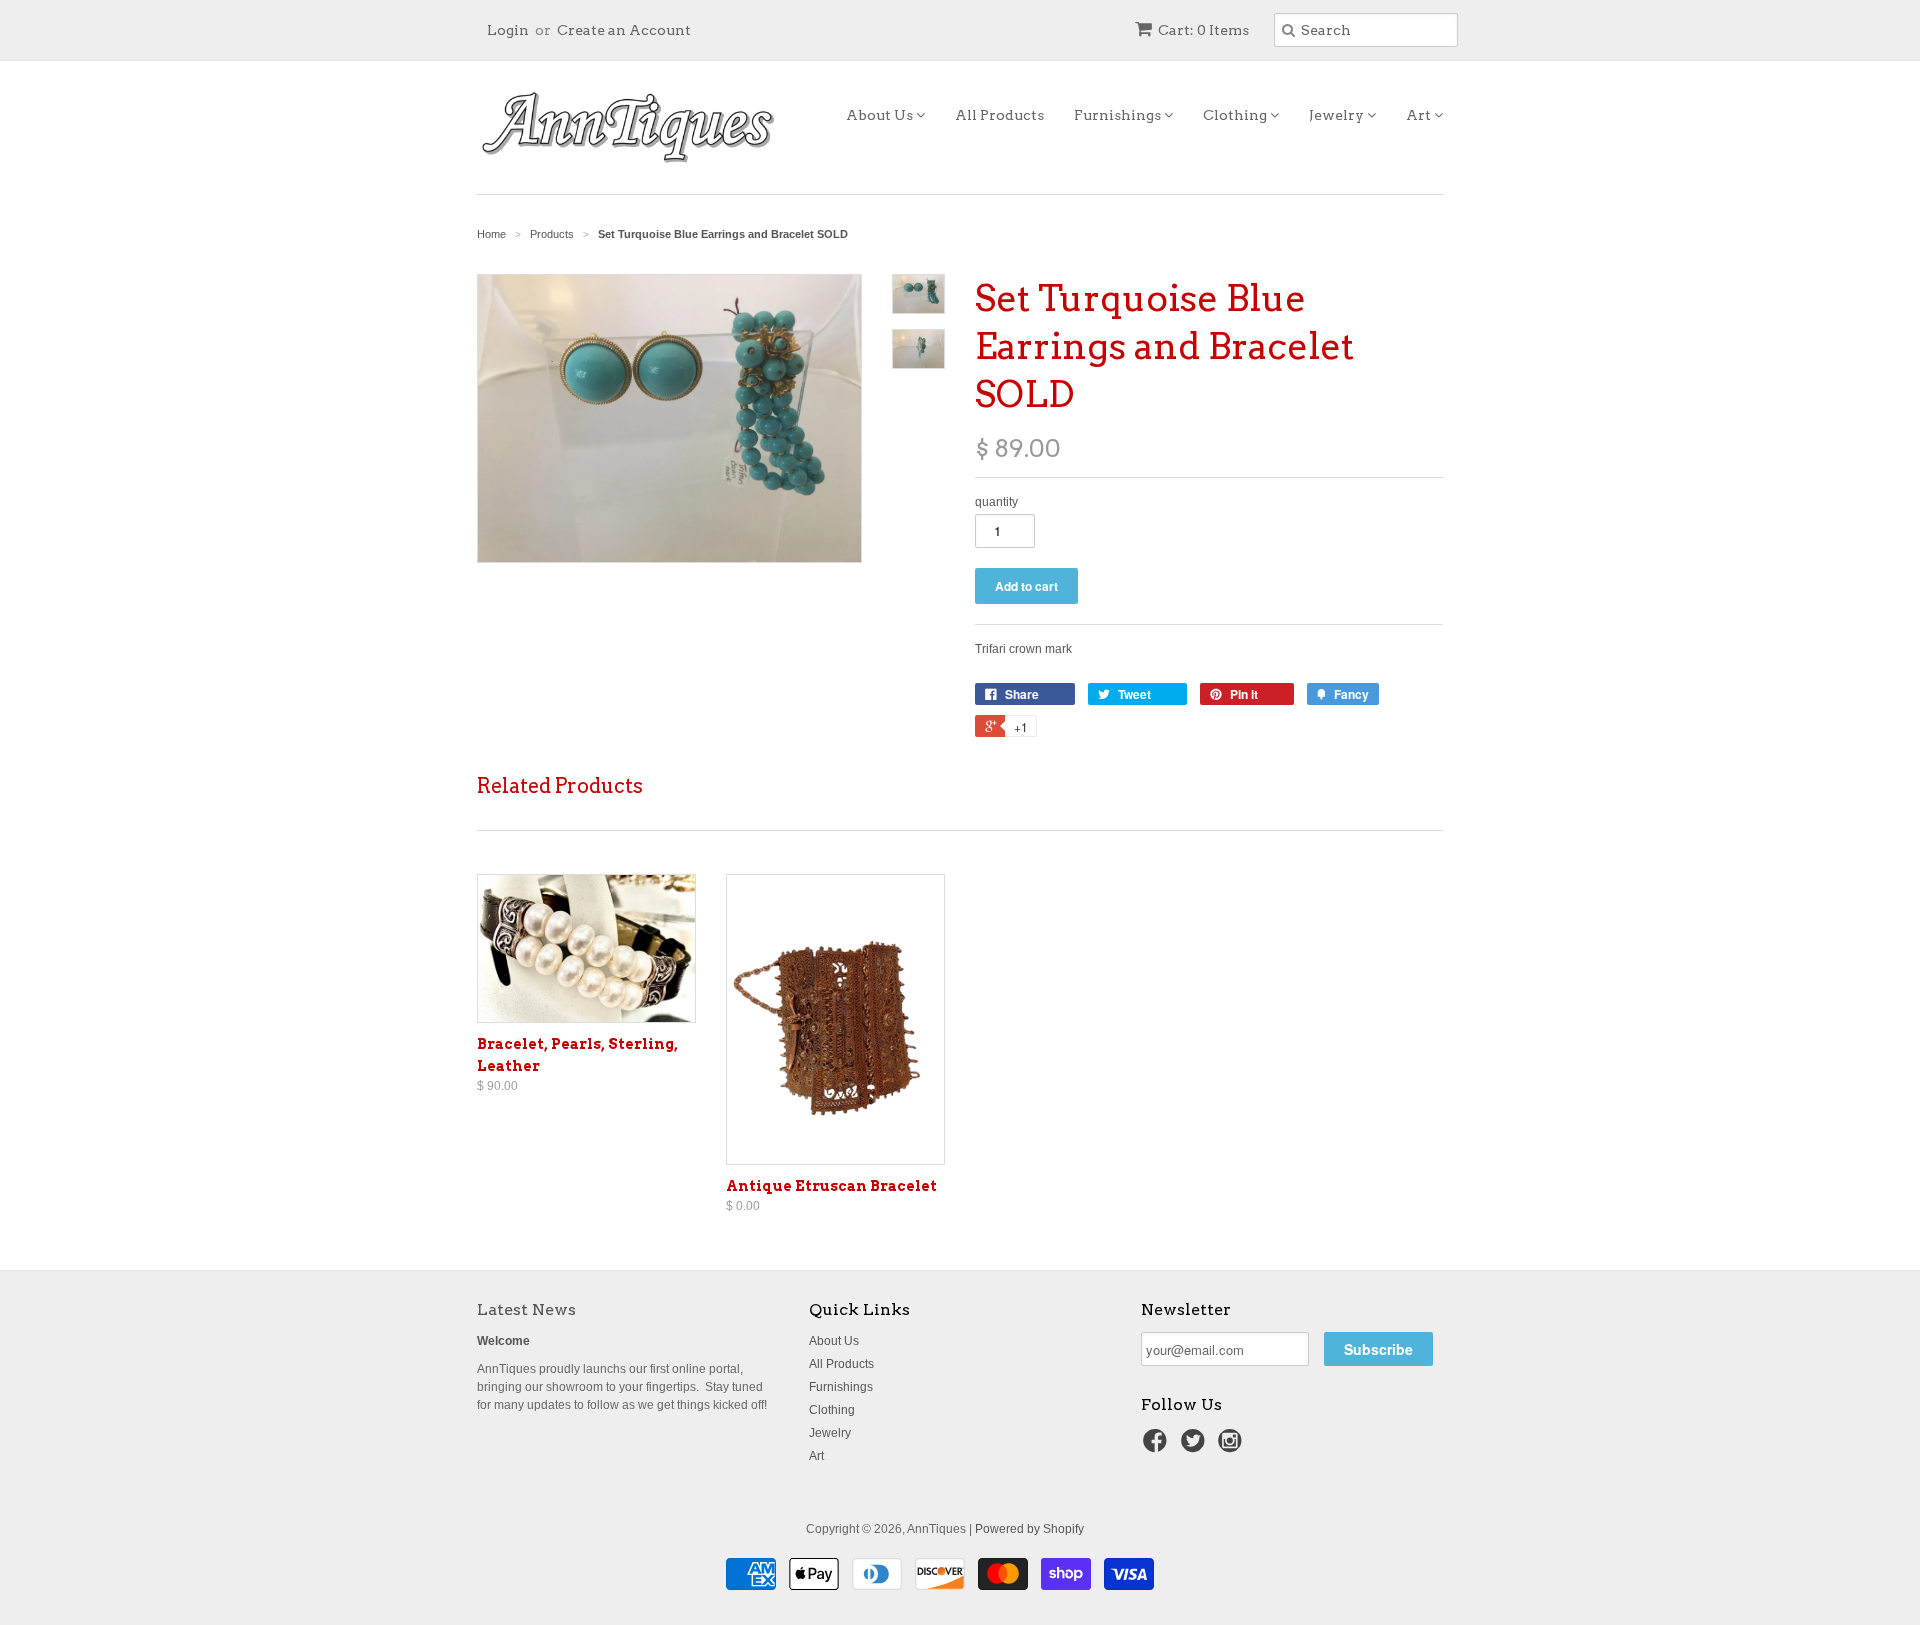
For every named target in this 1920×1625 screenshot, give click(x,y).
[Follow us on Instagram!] (1233, 1447)
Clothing (1236, 115)
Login (508, 30)
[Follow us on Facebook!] (1158, 1447)
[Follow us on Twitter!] (1196, 1447)
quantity (996, 502)
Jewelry (1338, 115)
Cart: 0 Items (1203, 30)
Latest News (526, 1309)
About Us (881, 115)
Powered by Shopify (1029, 1529)
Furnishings (1119, 115)
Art (1420, 115)
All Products (999, 115)
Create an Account (624, 30)
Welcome (503, 1341)
